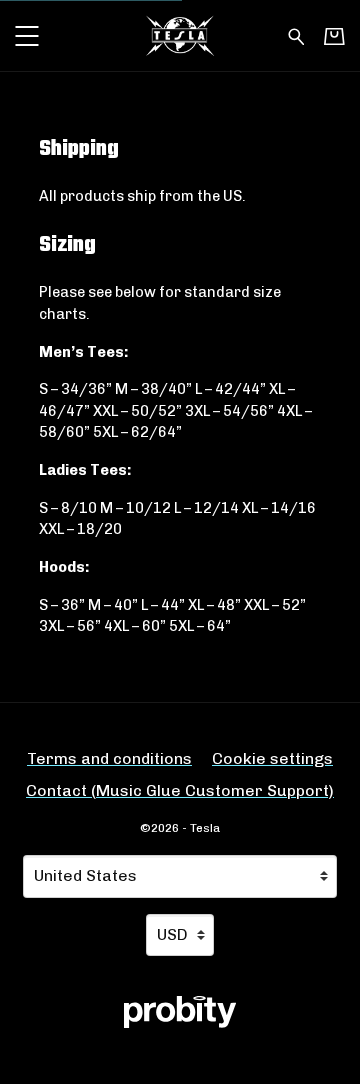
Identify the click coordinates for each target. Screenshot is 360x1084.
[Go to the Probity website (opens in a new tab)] (180, 1012)
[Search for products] (296, 35)
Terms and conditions (109, 758)
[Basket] (334, 36)
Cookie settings (272, 758)
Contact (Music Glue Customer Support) (180, 790)
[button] (26, 35)
